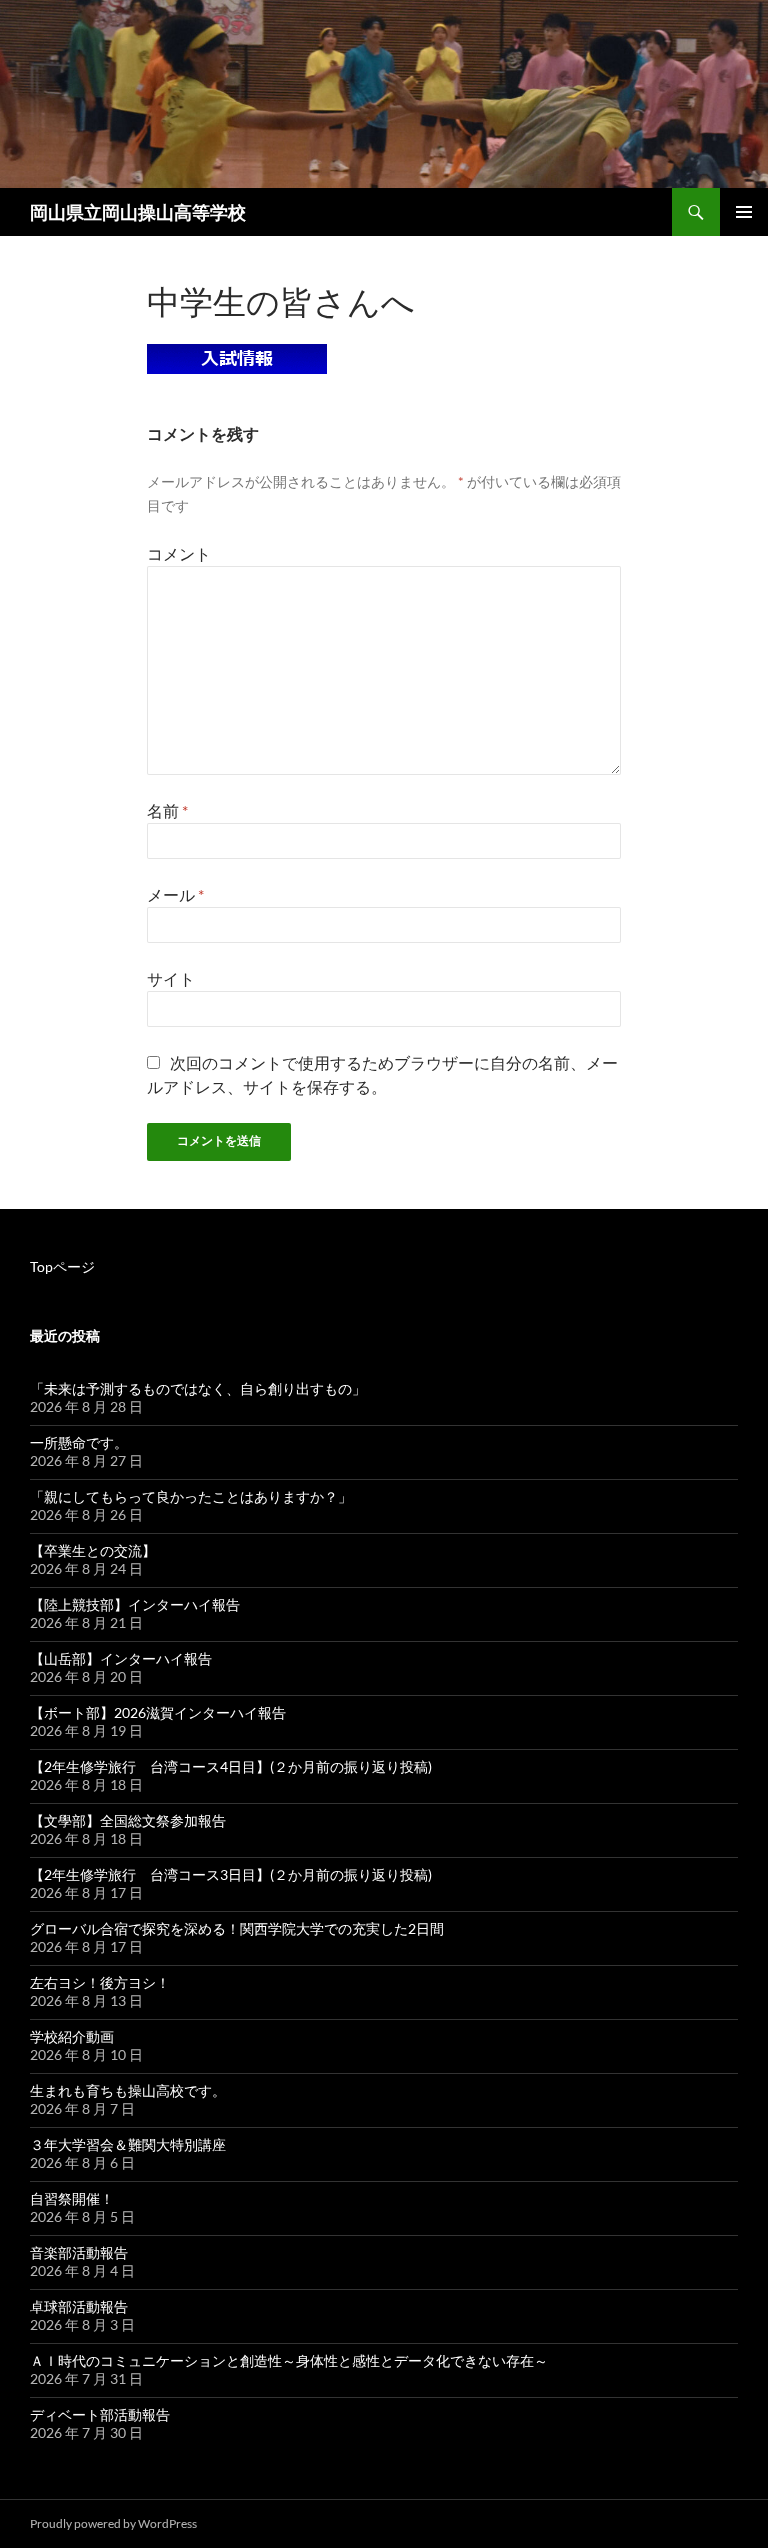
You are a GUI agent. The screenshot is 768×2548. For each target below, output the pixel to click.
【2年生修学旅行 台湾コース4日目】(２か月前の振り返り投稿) (231, 1766)
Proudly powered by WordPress (113, 2523)
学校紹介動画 (72, 2036)
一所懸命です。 (79, 1442)
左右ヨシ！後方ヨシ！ (100, 1982)
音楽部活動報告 (79, 2252)
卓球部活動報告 (79, 2306)
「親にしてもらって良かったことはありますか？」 (191, 1496)
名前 (167, 810)
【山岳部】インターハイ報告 (121, 1658)
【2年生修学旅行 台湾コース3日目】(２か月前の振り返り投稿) (231, 1874)
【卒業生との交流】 (93, 1550)
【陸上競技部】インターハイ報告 (135, 1604)
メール (175, 894)
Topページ (62, 1266)
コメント (179, 553)
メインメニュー (744, 212)
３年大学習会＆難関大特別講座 (128, 2144)
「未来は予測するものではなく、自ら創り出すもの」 (198, 1388)
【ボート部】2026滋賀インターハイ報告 (158, 1712)
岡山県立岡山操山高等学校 (138, 212)
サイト (171, 978)
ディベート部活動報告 (100, 2414)
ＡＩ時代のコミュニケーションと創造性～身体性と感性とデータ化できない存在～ (289, 2360)
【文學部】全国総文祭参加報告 (128, 1820)
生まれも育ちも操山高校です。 (128, 2090)
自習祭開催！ (72, 2198)
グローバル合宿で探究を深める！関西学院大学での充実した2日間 (237, 1928)
